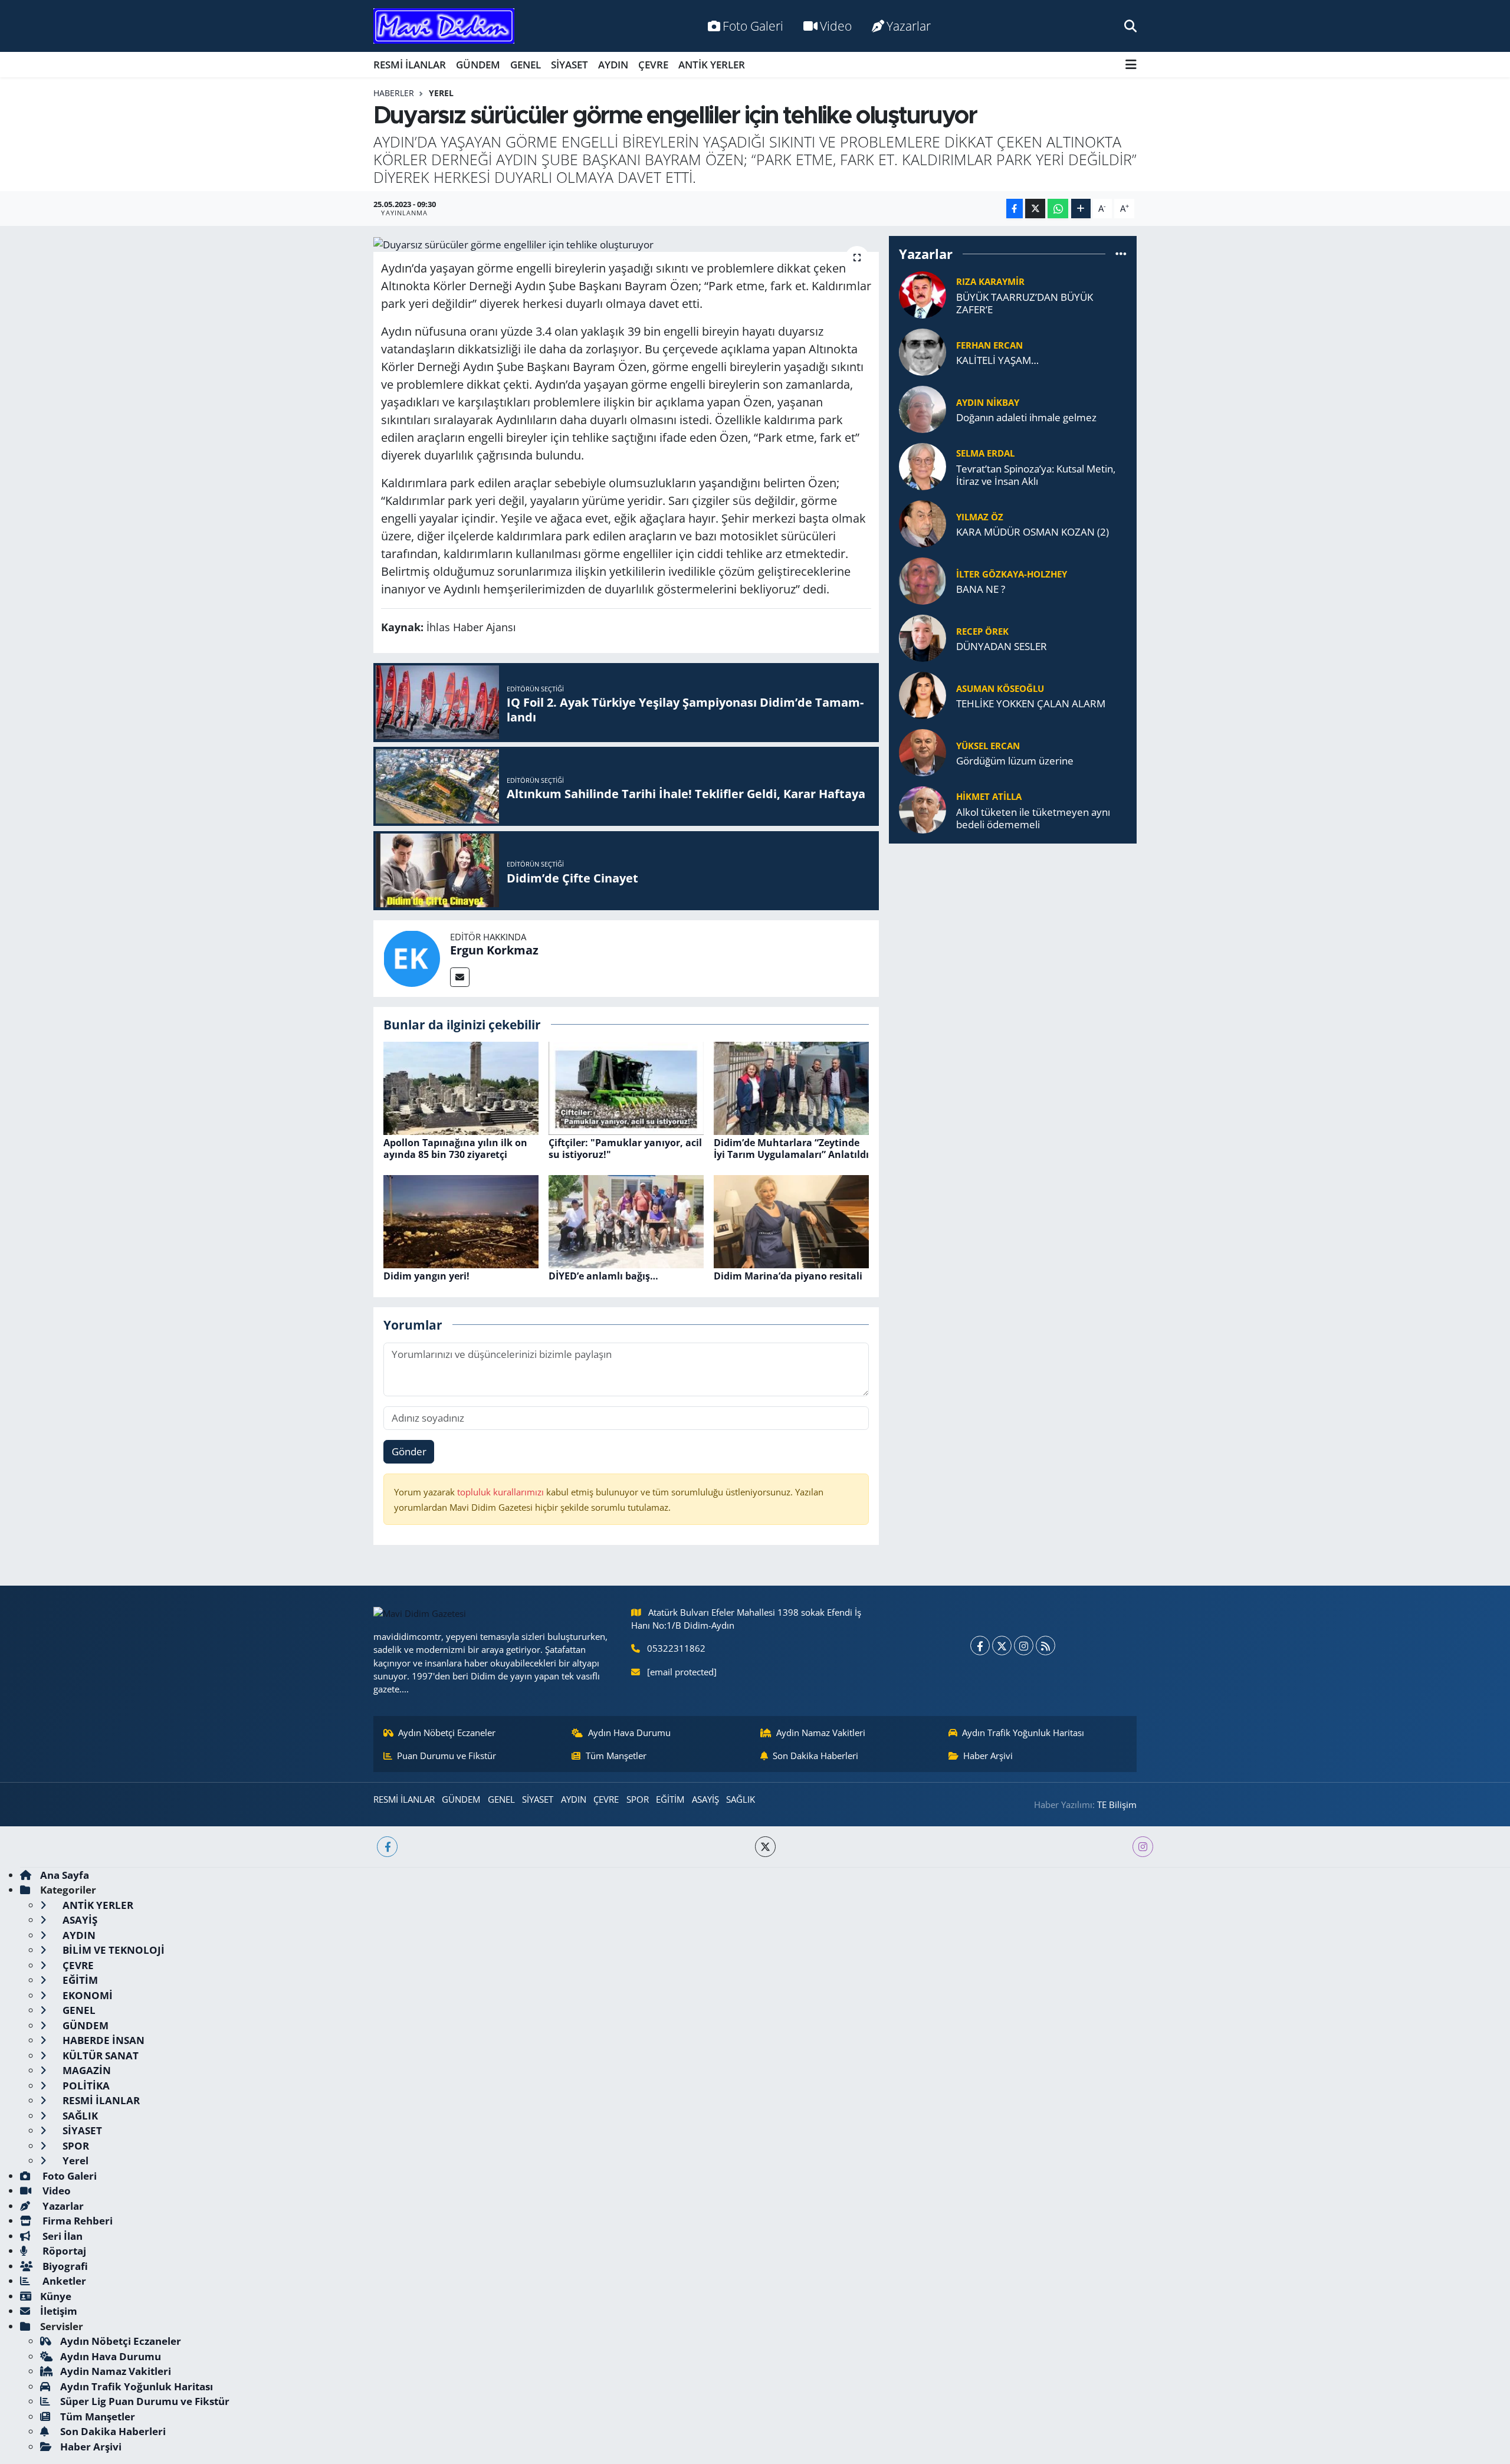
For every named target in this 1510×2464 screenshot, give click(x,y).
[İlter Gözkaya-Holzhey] (923, 580)
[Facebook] (980, 1646)
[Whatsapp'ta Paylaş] (1058, 209)
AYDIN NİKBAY (988, 402)
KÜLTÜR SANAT (99, 2055)
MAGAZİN (86, 2070)
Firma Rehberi (76, 2221)
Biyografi (64, 2266)
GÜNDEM (478, 65)
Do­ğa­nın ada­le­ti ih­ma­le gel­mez (1026, 417)
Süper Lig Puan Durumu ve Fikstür (145, 2401)
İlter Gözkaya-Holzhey (1012, 574)
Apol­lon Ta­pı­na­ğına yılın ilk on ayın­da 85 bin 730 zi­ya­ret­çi (455, 1148)
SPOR (638, 1799)
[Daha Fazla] (1081, 209)
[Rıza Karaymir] (923, 294)
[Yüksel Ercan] (923, 752)
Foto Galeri (753, 26)
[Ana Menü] (1131, 65)
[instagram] (1143, 1847)
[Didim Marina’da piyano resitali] (791, 1221)
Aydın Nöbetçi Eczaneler (447, 1733)
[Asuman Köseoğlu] (923, 695)
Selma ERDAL (985, 453)
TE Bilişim (1117, 1804)
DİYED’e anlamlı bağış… (603, 1276)
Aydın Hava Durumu (629, 1733)
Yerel (441, 93)
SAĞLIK (741, 1799)
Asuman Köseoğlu (1000, 688)
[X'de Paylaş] (1035, 209)
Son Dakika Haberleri (815, 1756)
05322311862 (676, 1648)
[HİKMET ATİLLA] (923, 809)
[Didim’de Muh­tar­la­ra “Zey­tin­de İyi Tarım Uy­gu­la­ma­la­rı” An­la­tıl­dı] (791, 1087)
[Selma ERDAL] (923, 466)
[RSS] (1045, 1646)
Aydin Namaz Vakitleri (821, 1733)
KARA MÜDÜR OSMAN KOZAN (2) (1033, 532)
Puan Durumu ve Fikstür (447, 1756)
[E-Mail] (460, 977)
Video (836, 26)
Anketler (63, 2281)
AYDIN (613, 65)
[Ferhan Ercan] (923, 351)
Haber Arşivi (988, 1756)
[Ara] (1130, 26)
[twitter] (765, 1847)
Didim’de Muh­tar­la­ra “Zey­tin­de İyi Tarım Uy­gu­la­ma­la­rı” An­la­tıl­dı (791, 1148)
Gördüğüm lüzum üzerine (1015, 761)
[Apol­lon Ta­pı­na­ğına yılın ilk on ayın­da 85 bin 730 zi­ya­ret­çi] (461, 1087)
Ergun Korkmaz (494, 950)
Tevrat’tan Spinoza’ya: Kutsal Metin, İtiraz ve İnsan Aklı (1036, 475)
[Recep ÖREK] (923, 637)
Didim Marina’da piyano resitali (788, 1276)
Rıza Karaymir (990, 281)
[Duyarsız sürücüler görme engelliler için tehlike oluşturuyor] (626, 244)
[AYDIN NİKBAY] (923, 409)
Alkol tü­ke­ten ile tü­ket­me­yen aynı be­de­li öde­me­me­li (1033, 818)
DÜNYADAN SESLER (1002, 646)
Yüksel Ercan (988, 746)
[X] (1002, 1646)
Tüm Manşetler (616, 1756)
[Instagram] (1024, 1646)
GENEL (526, 65)
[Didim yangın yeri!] (461, 1221)
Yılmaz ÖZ (980, 517)
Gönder (409, 1451)
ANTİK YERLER (712, 65)
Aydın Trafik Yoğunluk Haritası (1023, 1733)
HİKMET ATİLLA (989, 796)
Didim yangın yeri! (426, 1276)
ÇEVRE (653, 65)
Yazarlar (909, 26)
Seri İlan (61, 2236)
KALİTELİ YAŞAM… (997, 360)
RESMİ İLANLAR (410, 65)
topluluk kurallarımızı (502, 1492)
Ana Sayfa (65, 1875)
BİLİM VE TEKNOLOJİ (112, 1950)
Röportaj (63, 2251)
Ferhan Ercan (989, 345)
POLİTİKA (85, 2086)
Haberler (394, 93)
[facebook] (387, 1847)
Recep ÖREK (982, 631)
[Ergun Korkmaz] (412, 957)
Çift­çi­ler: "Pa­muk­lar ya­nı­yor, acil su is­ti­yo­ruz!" (625, 1148)
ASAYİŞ (705, 1799)
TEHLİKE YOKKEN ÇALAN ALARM (1031, 703)
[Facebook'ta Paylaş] (1015, 209)
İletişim (59, 2311)
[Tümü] (1121, 254)
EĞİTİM (670, 1799)
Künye (56, 2296)
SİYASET (569, 65)
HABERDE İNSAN (102, 2040)
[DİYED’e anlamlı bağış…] (626, 1221)
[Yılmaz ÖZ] (923, 523)
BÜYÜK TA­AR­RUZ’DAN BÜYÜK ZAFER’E (1025, 304)
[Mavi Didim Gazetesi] (444, 26)
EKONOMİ (86, 1995)
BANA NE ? (981, 589)
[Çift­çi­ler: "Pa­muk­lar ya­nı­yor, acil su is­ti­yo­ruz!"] (626, 1087)
